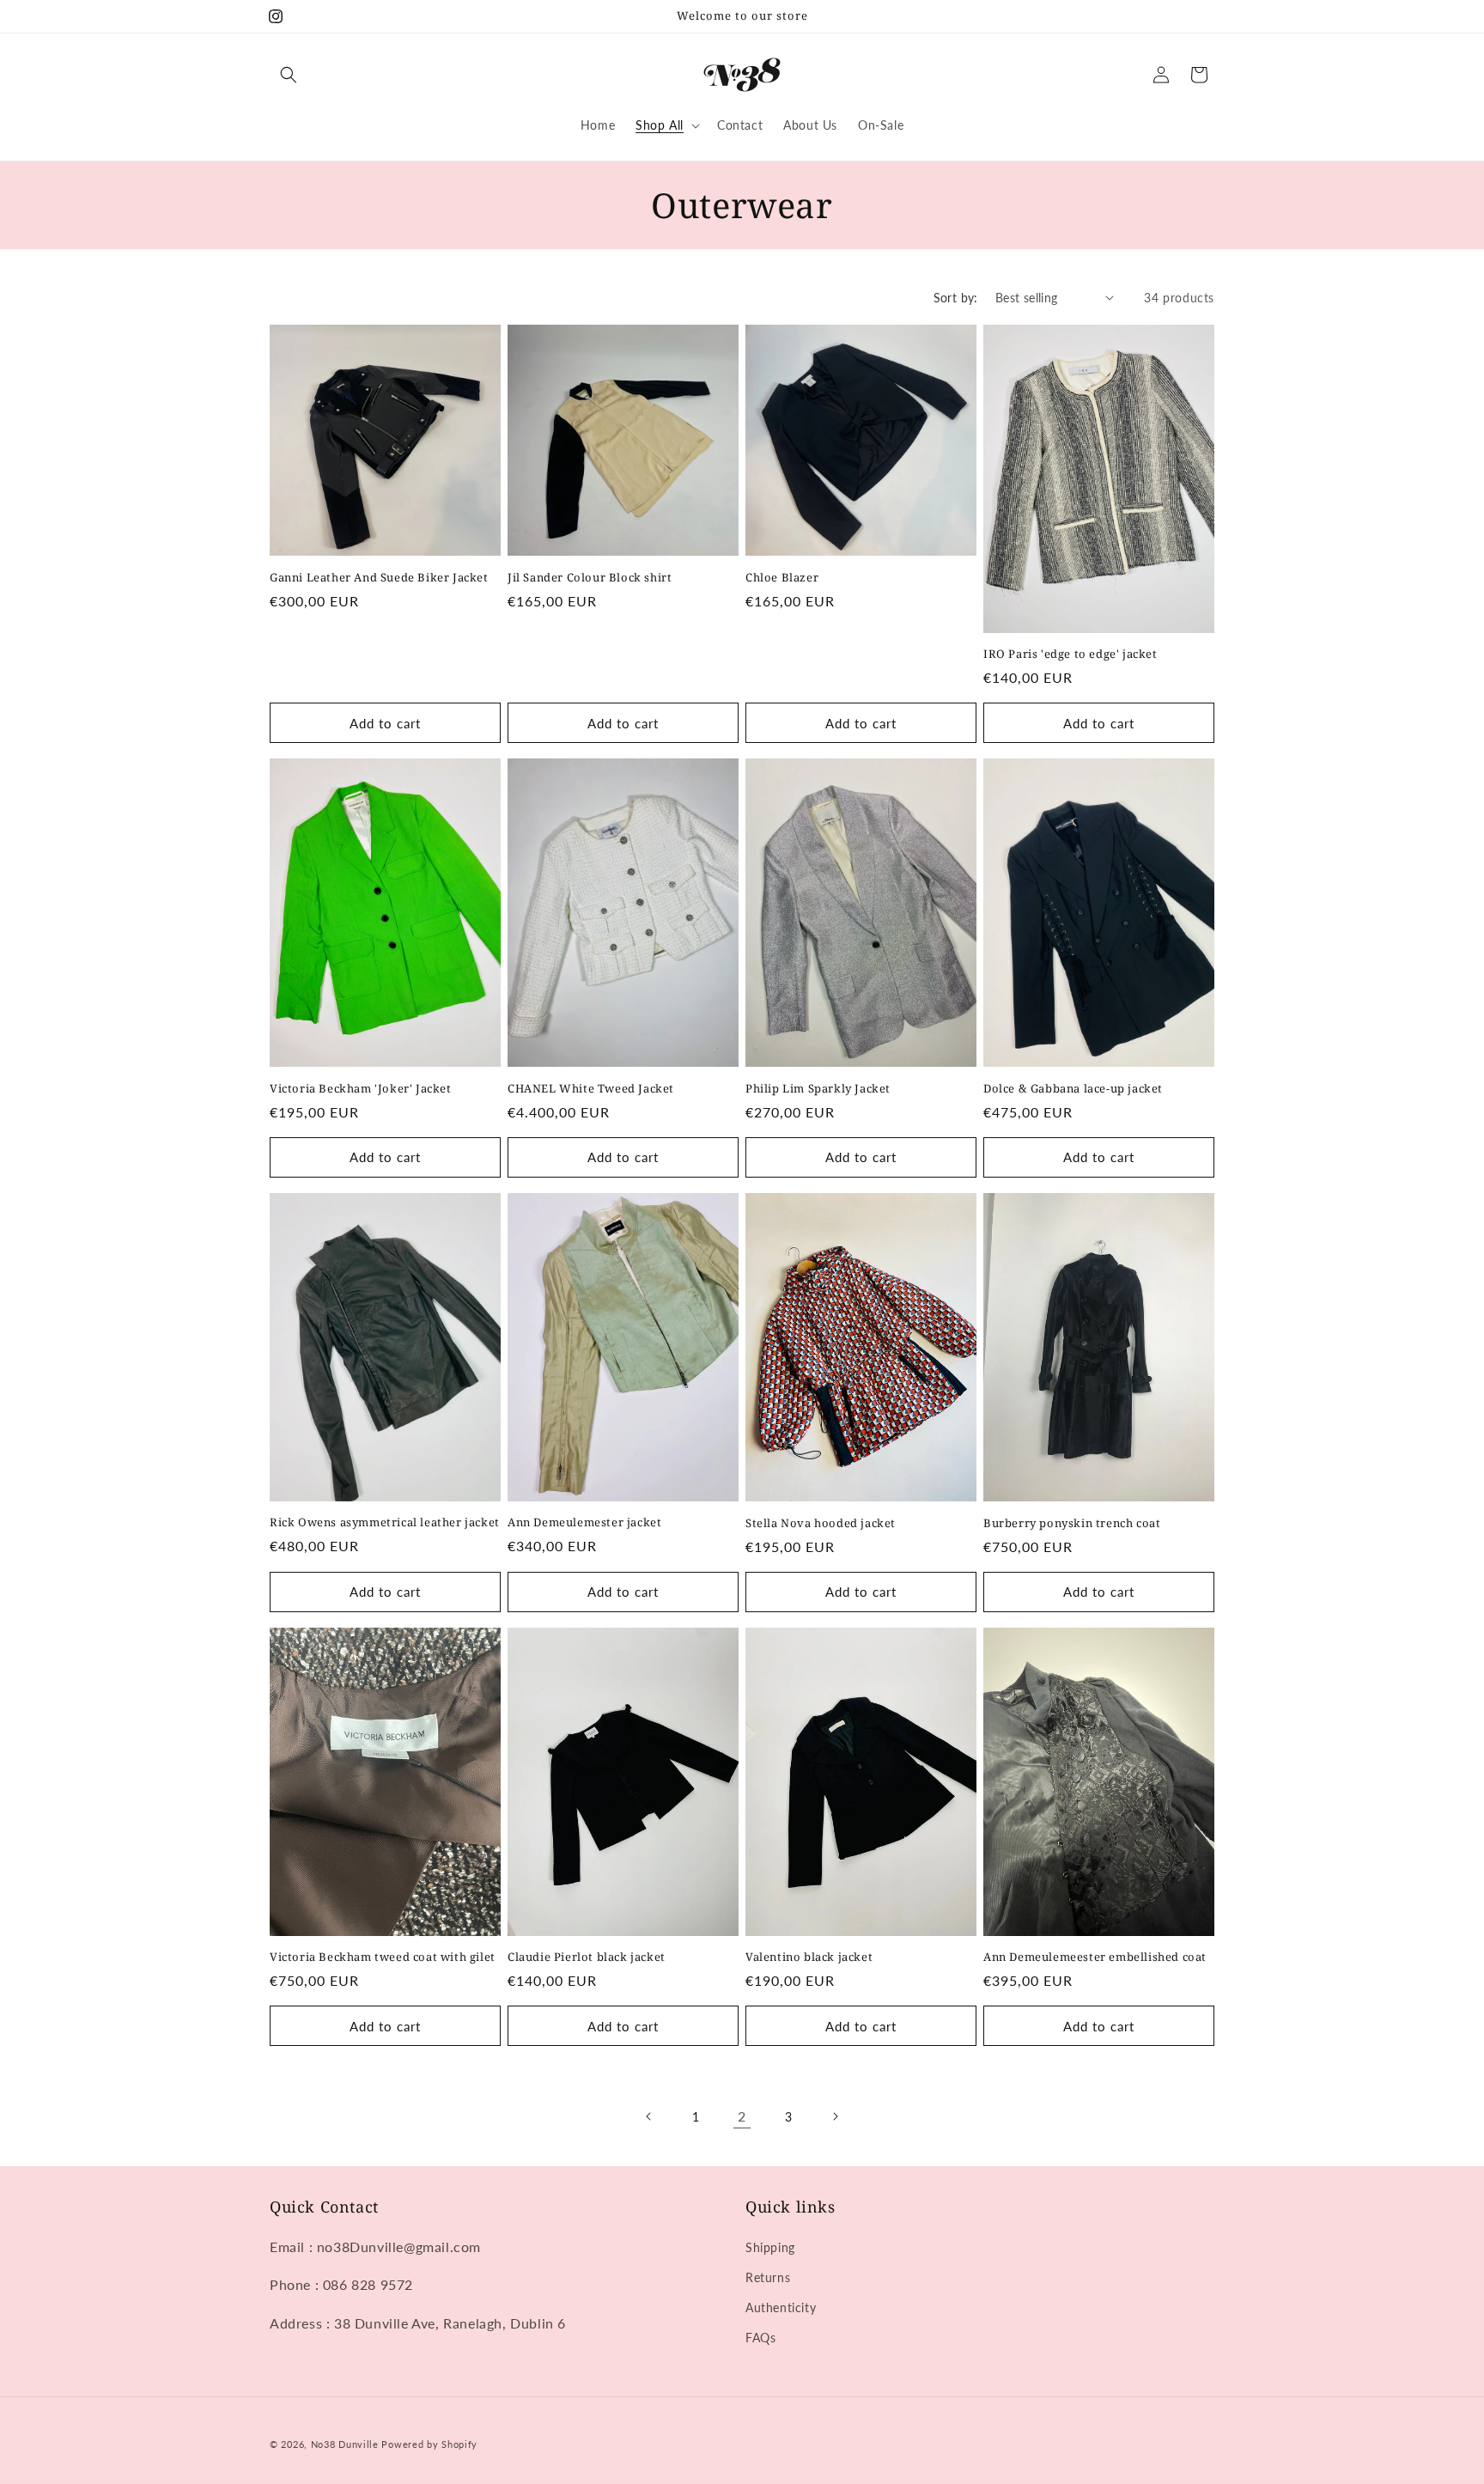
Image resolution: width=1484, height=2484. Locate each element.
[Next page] (835, 2116)
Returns (768, 2277)
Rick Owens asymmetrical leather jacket (385, 1522)
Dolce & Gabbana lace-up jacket (1073, 1089)
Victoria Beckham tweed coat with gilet (383, 1957)
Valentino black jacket (809, 1957)
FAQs (760, 2338)
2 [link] (742, 2116)
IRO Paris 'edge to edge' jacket (1070, 654)
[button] (289, 75)
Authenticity (781, 2307)
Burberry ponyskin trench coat (1072, 1523)
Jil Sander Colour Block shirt (590, 578)
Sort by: (956, 298)
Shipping (770, 2247)
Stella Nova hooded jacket (821, 1523)
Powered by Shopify (429, 2444)
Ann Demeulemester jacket (584, 1522)
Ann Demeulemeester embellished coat (1095, 1957)
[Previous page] (649, 2116)
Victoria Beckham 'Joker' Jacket (361, 1089)
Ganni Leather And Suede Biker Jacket (379, 578)
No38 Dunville (345, 2444)
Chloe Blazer (782, 578)
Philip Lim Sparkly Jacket (818, 1089)
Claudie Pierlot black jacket (587, 1957)
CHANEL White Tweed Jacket (591, 1089)
